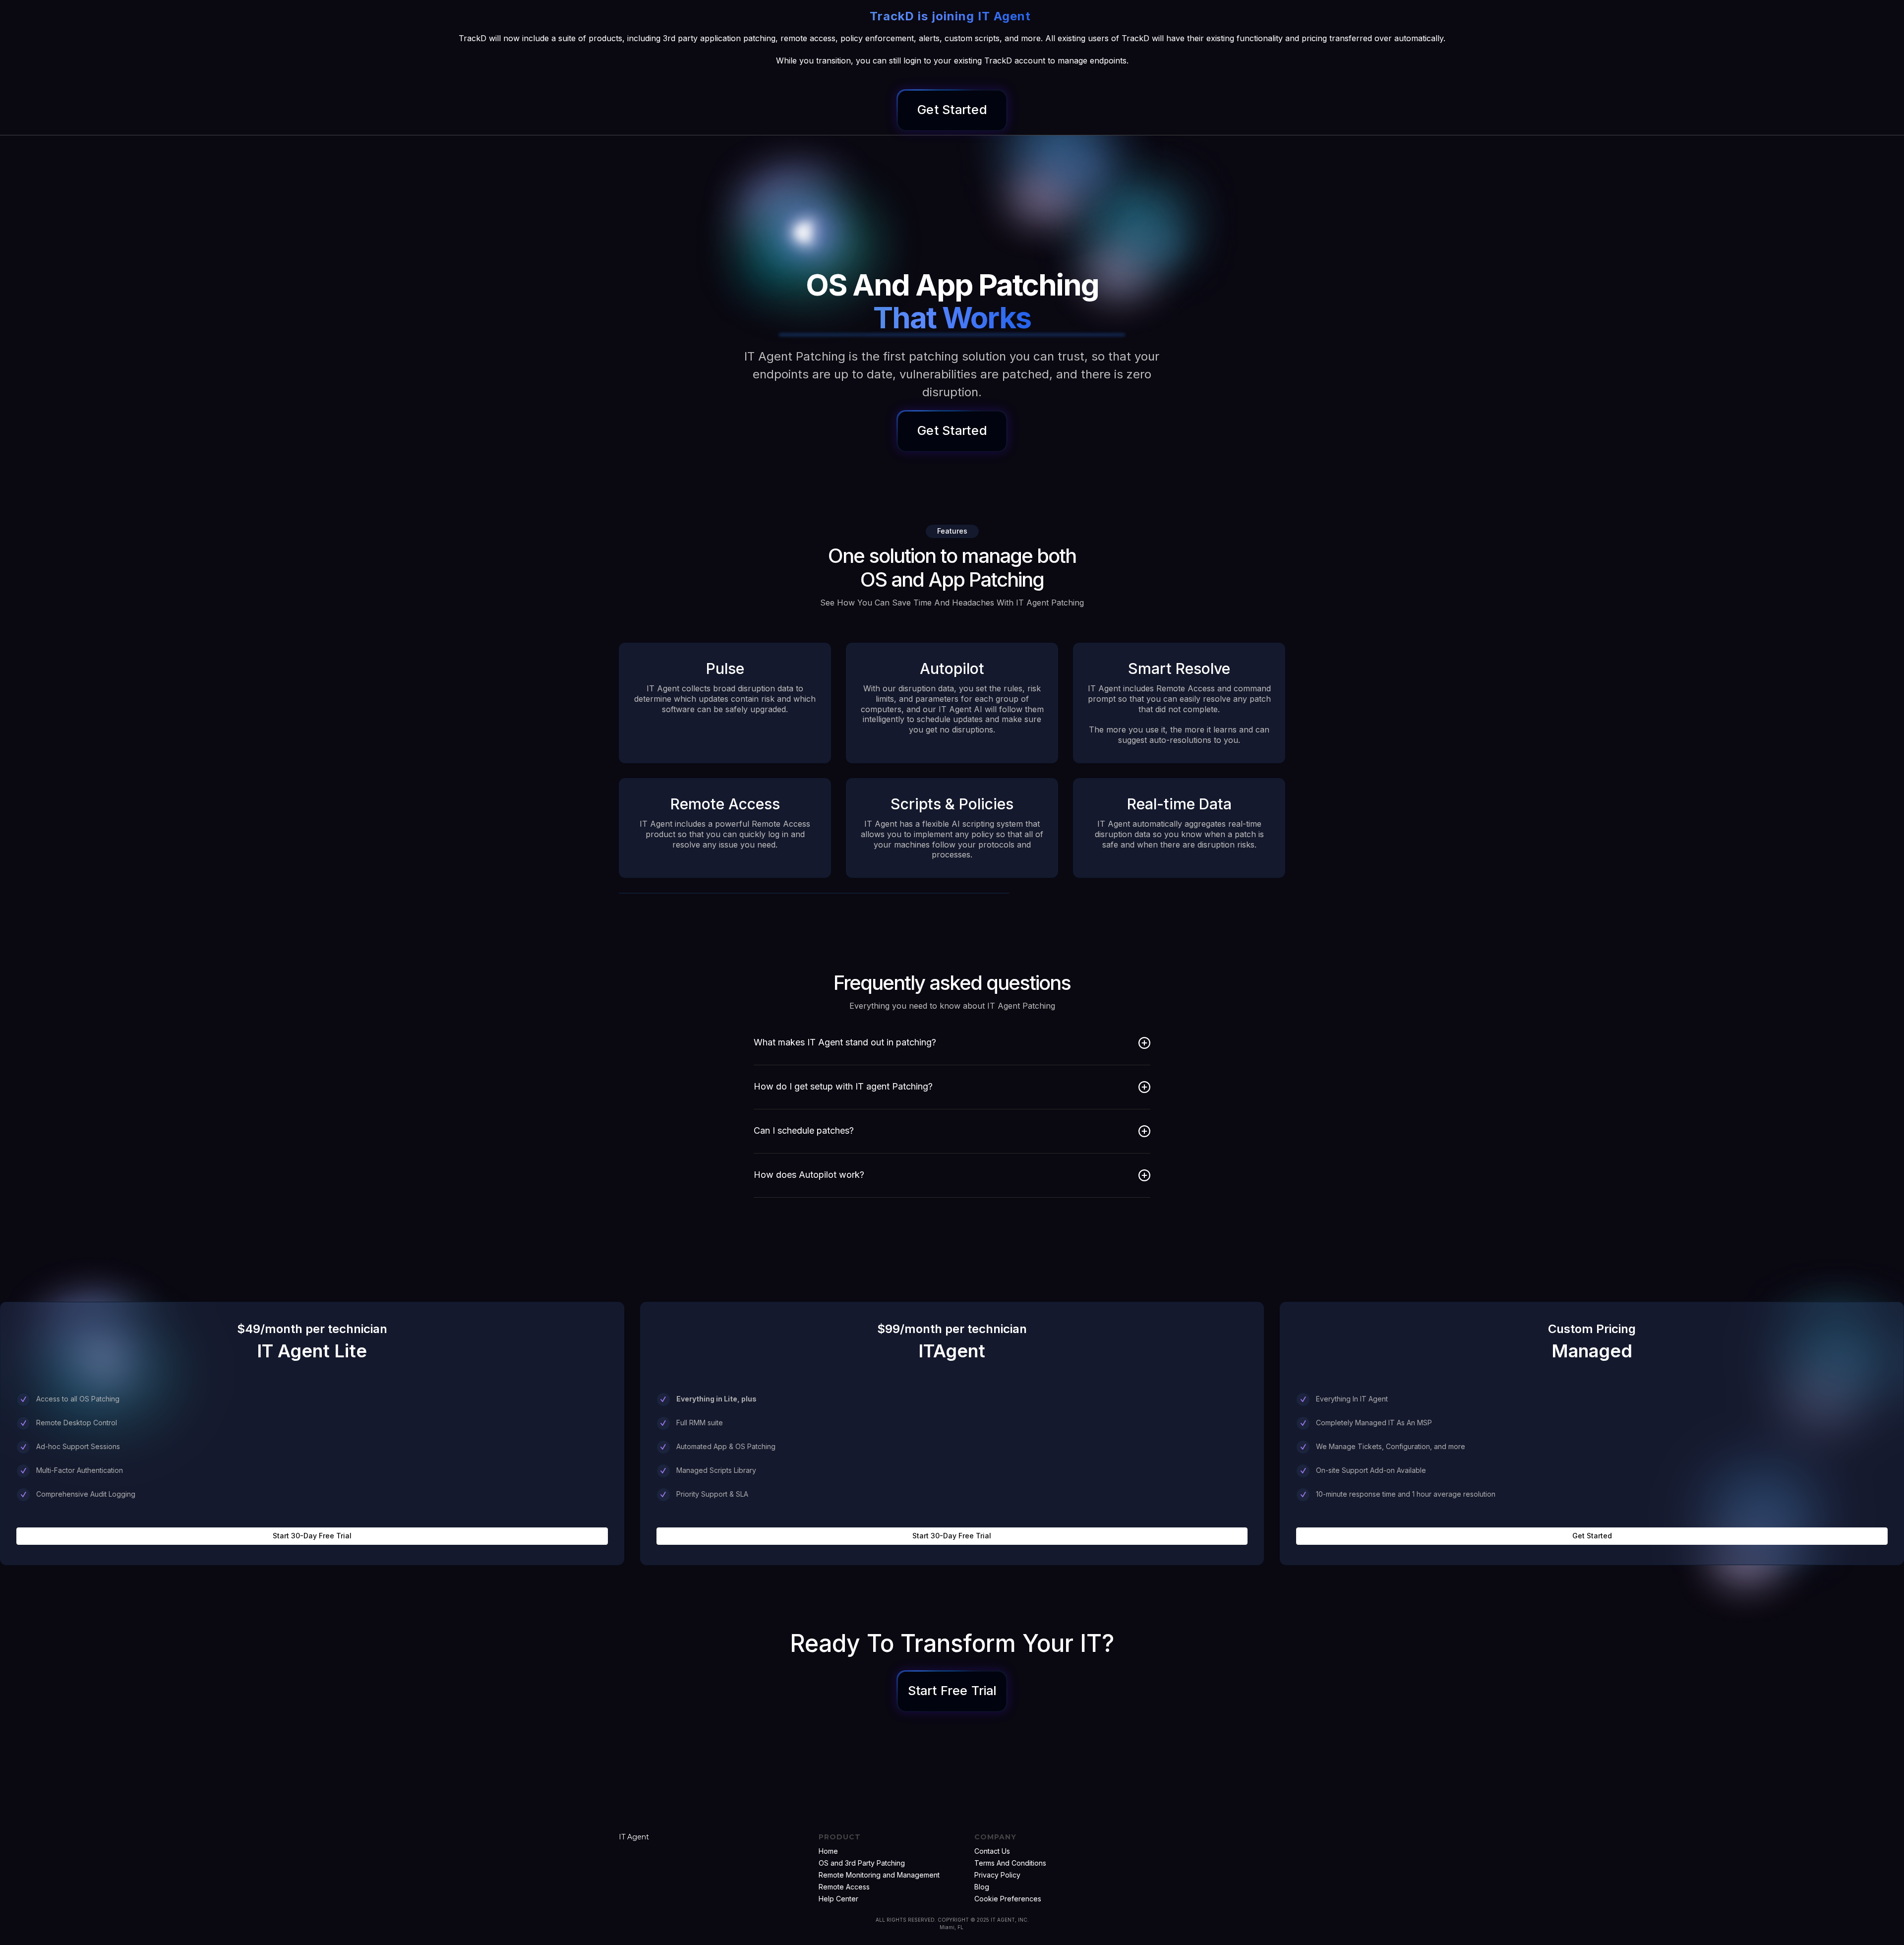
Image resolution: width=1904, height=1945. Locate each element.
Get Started (1592, 1536)
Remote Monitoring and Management (879, 1875)
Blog (982, 1887)
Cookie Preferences (1008, 1899)
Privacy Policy (997, 1875)
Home (828, 1851)
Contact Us (992, 1851)
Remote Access (844, 1887)
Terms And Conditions (1010, 1863)
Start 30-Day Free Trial (312, 1536)
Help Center (838, 1899)
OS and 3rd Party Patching (862, 1863)
